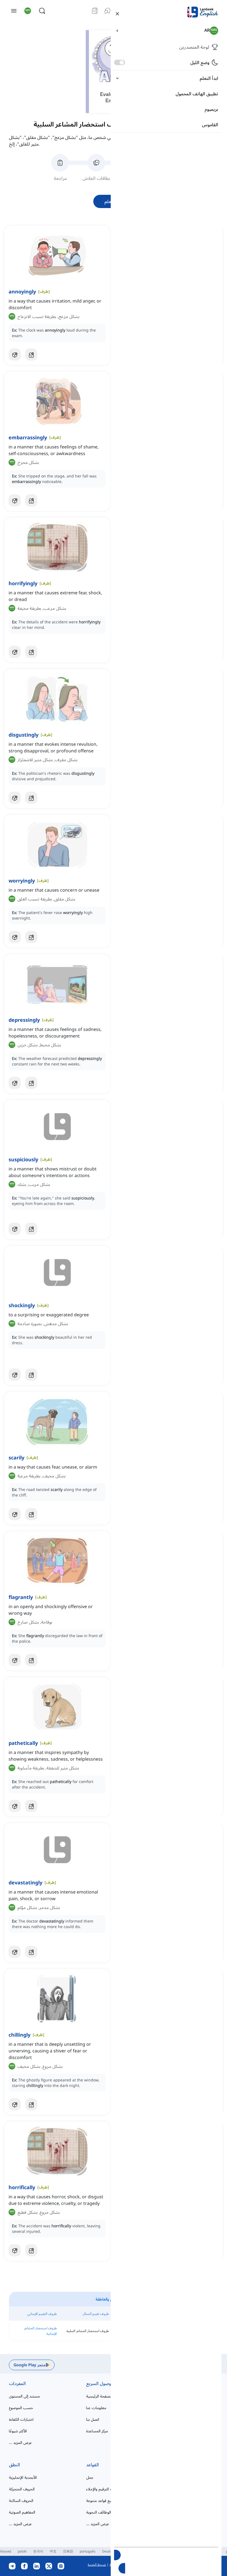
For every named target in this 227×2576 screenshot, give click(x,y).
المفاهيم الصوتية (22, 2512)
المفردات (17, 2383)
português (88, 2551)
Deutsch (109, 2551)
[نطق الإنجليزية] (107, 11)
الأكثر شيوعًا (18, 2431)
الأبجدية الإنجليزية (23, 2477)
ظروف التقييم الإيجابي (42, 2314)
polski (22, 2551)
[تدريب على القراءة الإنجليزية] (95, 11)
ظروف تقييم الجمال (96, 2314)
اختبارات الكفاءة (21, 2419)
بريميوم (211, 109)
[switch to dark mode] (120, 62)
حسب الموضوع (21, 2408)
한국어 (38, 2551)
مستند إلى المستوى (24, 2396)
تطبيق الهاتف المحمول (197, 94)
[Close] (117, 13)
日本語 (68, 2551)
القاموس (210, 125)
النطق (14, 2465)
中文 (53, 2551)
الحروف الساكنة (21, 2500)
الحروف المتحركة (22, 2489)
